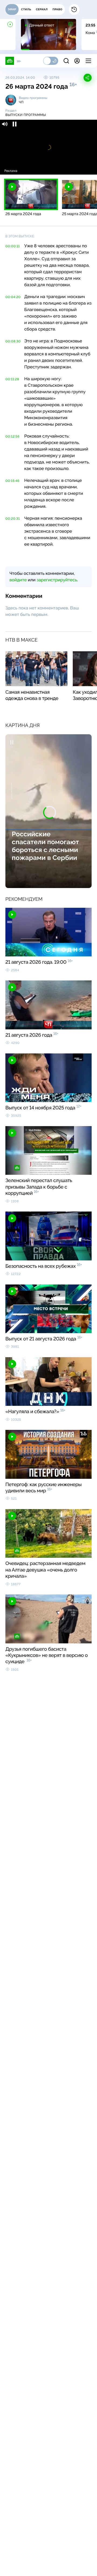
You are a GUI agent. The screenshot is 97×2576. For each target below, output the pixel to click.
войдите (18, 580)
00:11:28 (12, 379)
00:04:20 (13, 297)
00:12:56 (13, 436)
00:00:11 (13, 246)
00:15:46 (12, 481)
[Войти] (77, 61)
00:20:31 (13, 519)
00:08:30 (13, 341)
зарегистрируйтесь (57, 580)
